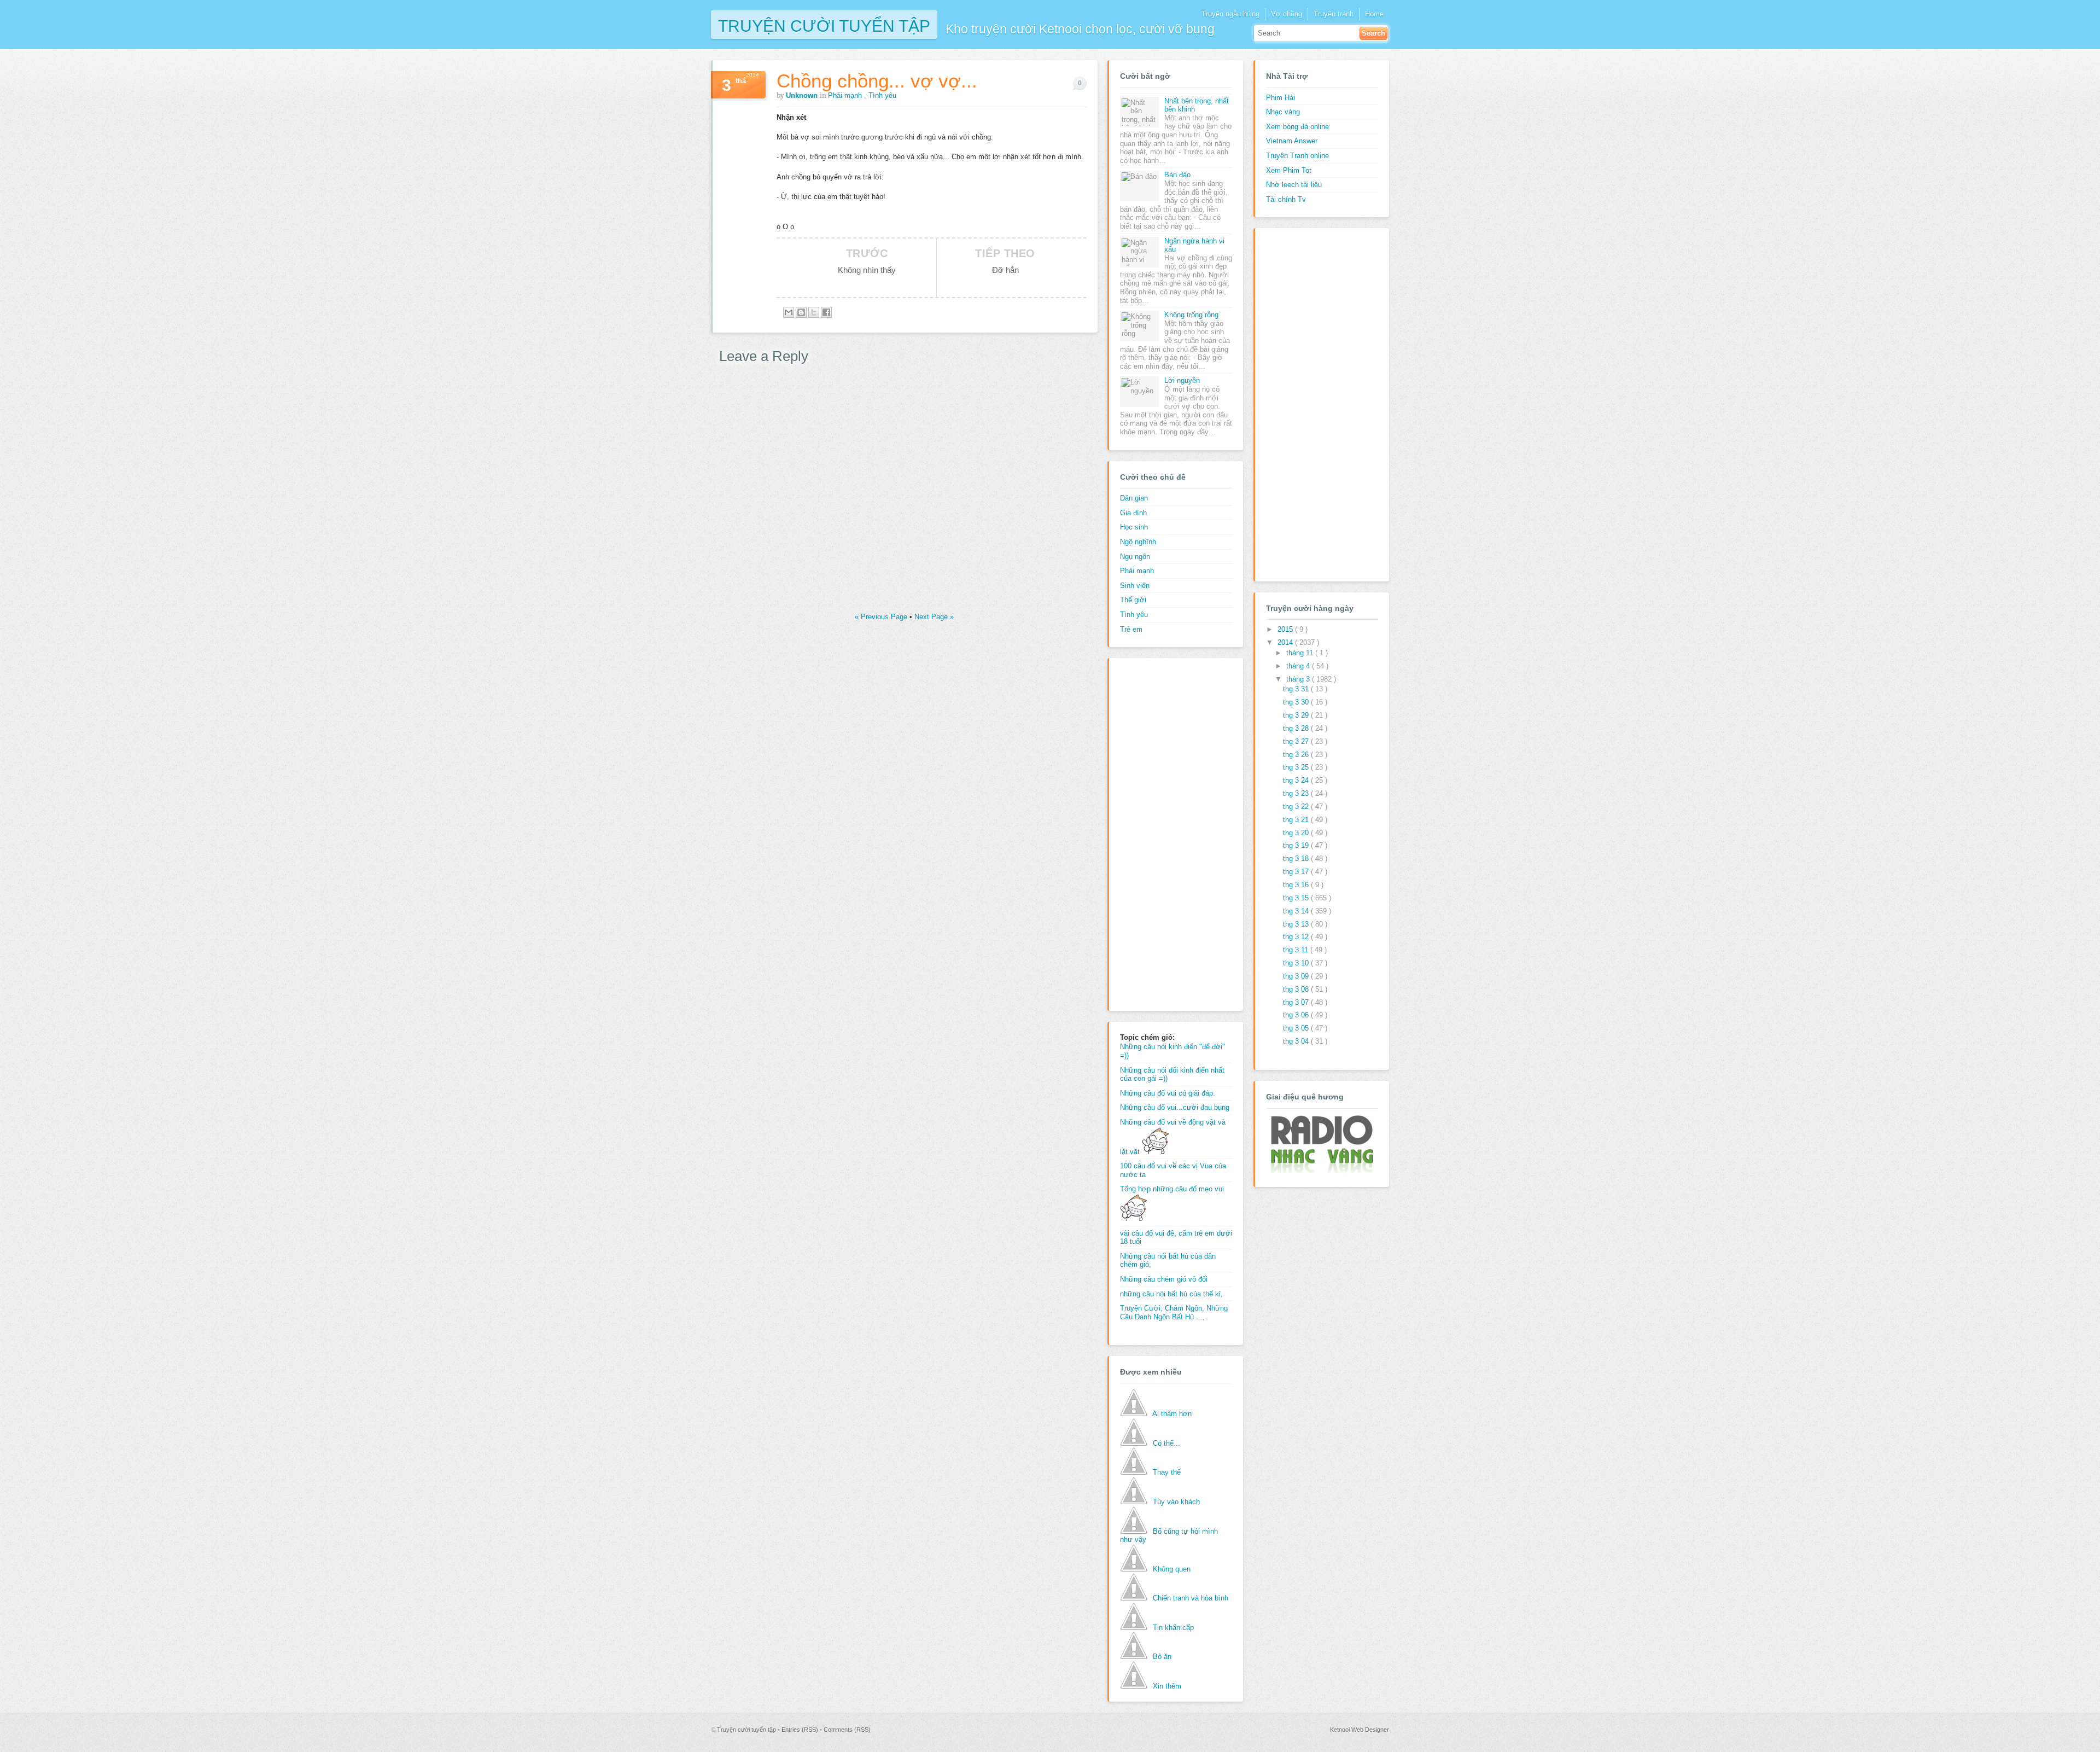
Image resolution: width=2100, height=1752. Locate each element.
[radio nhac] (1321, 1171)
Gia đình (1133, 513)
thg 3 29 (1297, 715)
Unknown (803, 95)
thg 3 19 (1297, 845)
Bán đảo (1177, 175)
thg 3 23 (1297, 793)
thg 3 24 (1297, 780)
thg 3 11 (1297, 950)
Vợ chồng (1287, 14)
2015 (1286, 629)
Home (1374, 14)
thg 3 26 (1297, 755)
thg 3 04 (1297, 1041)
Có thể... (1166, 1443)
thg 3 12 (1297, 937)
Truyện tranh (1334, 14)
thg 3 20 (1297, 833)
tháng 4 (1299, 666)
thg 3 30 (1297, 702)
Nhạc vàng (1283, 112)
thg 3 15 (1297, 898)
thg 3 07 (1297, 1002)
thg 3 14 (1297, 911)
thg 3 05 (1297, 1028)
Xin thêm (1167, 1686)
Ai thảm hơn (1172, 1414)
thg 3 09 (1297, 976)
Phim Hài (1281, 98)
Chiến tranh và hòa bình (1191, 1598)
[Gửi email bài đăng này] (789, 312)
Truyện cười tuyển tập (824, 25)
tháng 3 (1299, 679)
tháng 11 (1301, 653)
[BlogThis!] (801, 312)
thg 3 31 (1297, 689)
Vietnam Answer (1292, 141)
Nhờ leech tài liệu (1294, 185)
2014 (1286, 642)
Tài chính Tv (1286, 199)
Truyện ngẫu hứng (1230, 14)
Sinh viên (1135, 586)
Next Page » (934, 617)
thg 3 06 (1297, 1015)
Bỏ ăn (1162, 1657)
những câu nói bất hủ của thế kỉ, (1171, 1294)
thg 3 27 (1297, 741)
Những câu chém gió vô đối (1164, 1279)
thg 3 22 (1297, 807)
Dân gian (1134, 498)
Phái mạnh (846, 95)
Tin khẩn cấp (1173, 1628)
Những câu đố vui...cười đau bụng (1175, 1107)
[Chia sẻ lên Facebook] (826, 312)
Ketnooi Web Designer (1360, 1730)
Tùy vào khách (1176, 1502)
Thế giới (1133, 600)
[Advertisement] (1164, 833)
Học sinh (1134, 527)
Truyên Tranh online (1297, 156)
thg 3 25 (1297, 767)
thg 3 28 (1297, 728)
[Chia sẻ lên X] (814, 312)
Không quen (1172, 1569)
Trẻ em (1131, 629)
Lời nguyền (1182, 380)
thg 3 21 (1297, 820)
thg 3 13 (1297, 924)
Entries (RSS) (801, 1730)
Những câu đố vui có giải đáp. (1168, 1093)
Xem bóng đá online (1297, 127)
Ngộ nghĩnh (1138, 542)
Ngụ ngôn (1135, 557)
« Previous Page (882, 617)
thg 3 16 (1297, 885)
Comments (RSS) (847, 1730)
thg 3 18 (1297, 858)
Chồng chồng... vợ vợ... (877, 81)
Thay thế (1167, 1472)
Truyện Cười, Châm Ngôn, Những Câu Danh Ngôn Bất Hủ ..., (1174, 1312)
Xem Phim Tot (1289, 170)
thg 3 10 (1297, 963)
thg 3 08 (1297, 989)
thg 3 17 (1297, 872)
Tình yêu (882, 95)
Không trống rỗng (1191, 315)
